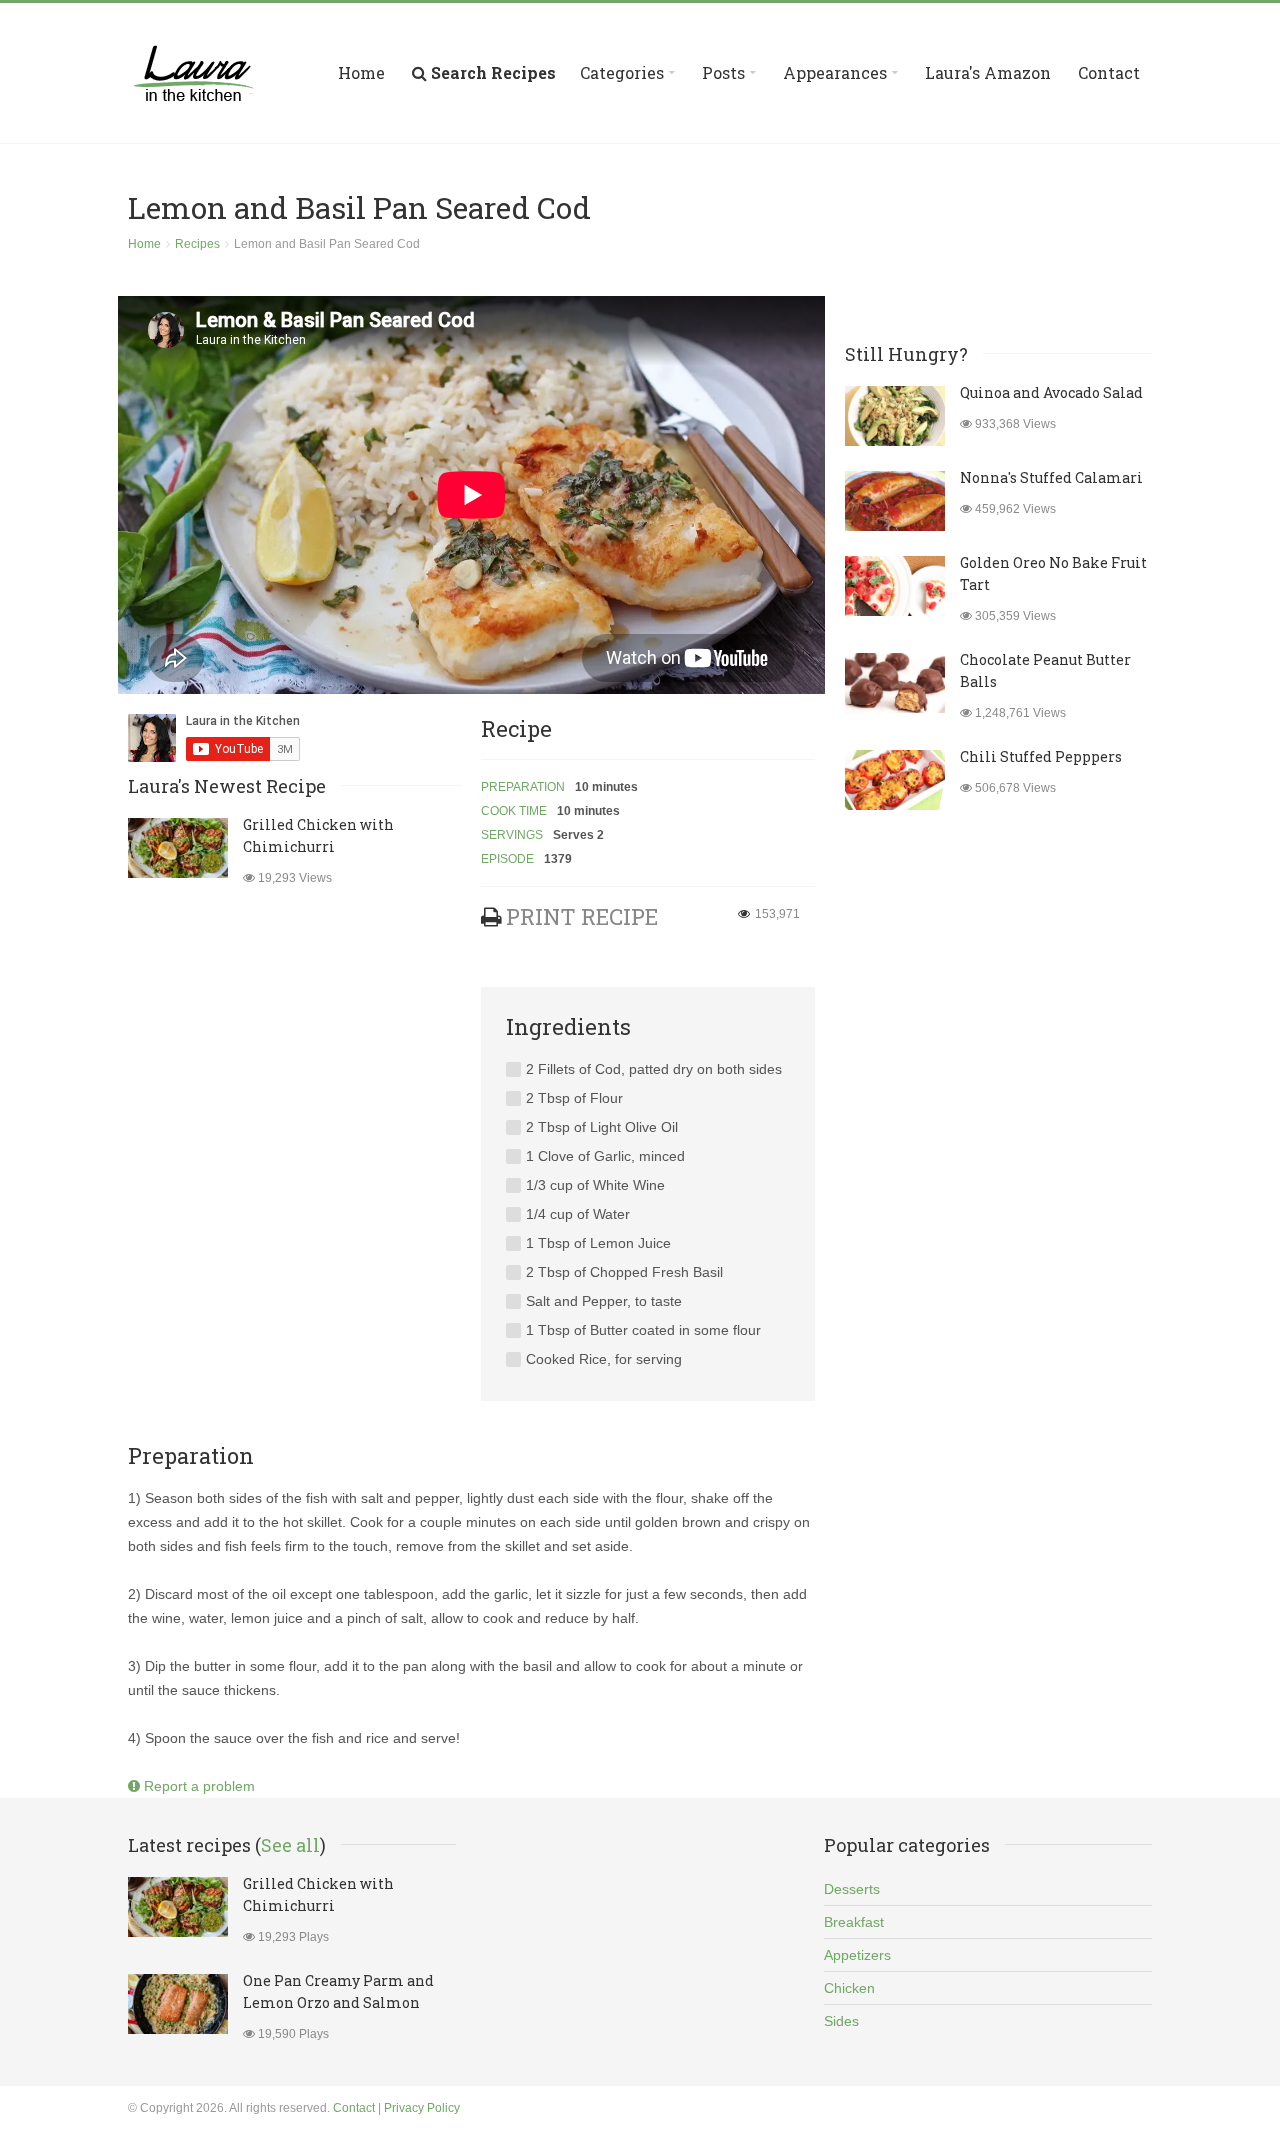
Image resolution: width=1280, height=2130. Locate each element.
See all (290, 1845)
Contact (1109, 72)
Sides (841, 2021)
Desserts (852, 1889)
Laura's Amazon (988, 72)
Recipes (197, 244)
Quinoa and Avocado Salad (1051, 392)
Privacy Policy (422, 2108)
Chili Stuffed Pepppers (1041, 756)
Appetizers (857, 1955)
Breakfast (854, 1922)
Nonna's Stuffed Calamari (1051, 477)
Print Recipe (582, 916)
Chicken (849, 1988)
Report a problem (197, 1786)
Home (361, 72)
